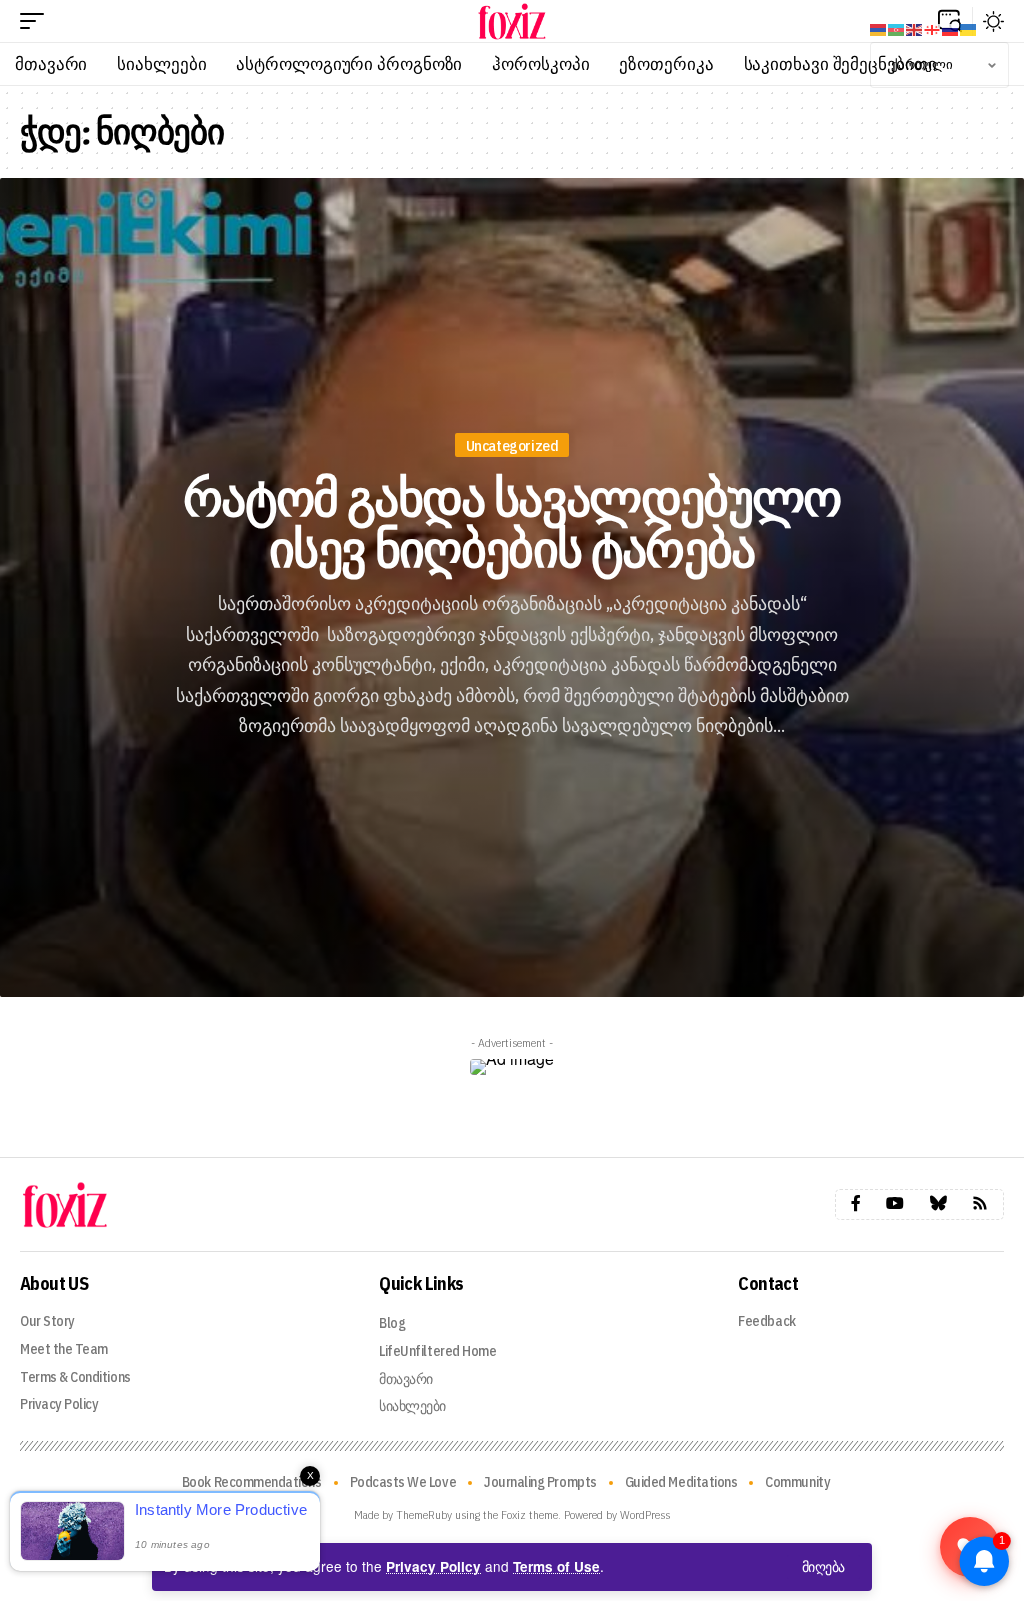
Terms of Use (556, 1566)
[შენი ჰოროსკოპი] (512, 21)
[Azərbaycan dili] (897, 28)
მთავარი (406, 1379)
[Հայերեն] (879, 28)
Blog (392, 1323)
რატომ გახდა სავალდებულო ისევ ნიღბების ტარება (512, 523)
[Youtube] (895, 1203)
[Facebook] (856, 1203)
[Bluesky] (938, 1203)
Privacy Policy (433, 1566)
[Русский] (951, 28)
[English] (915, 28)
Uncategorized (512, 445)
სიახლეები (412, 1406)
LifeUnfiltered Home (437, 1351)
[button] (823, 1567)
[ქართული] (933, 28)
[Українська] (969, 28)
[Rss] (980, 1203)
